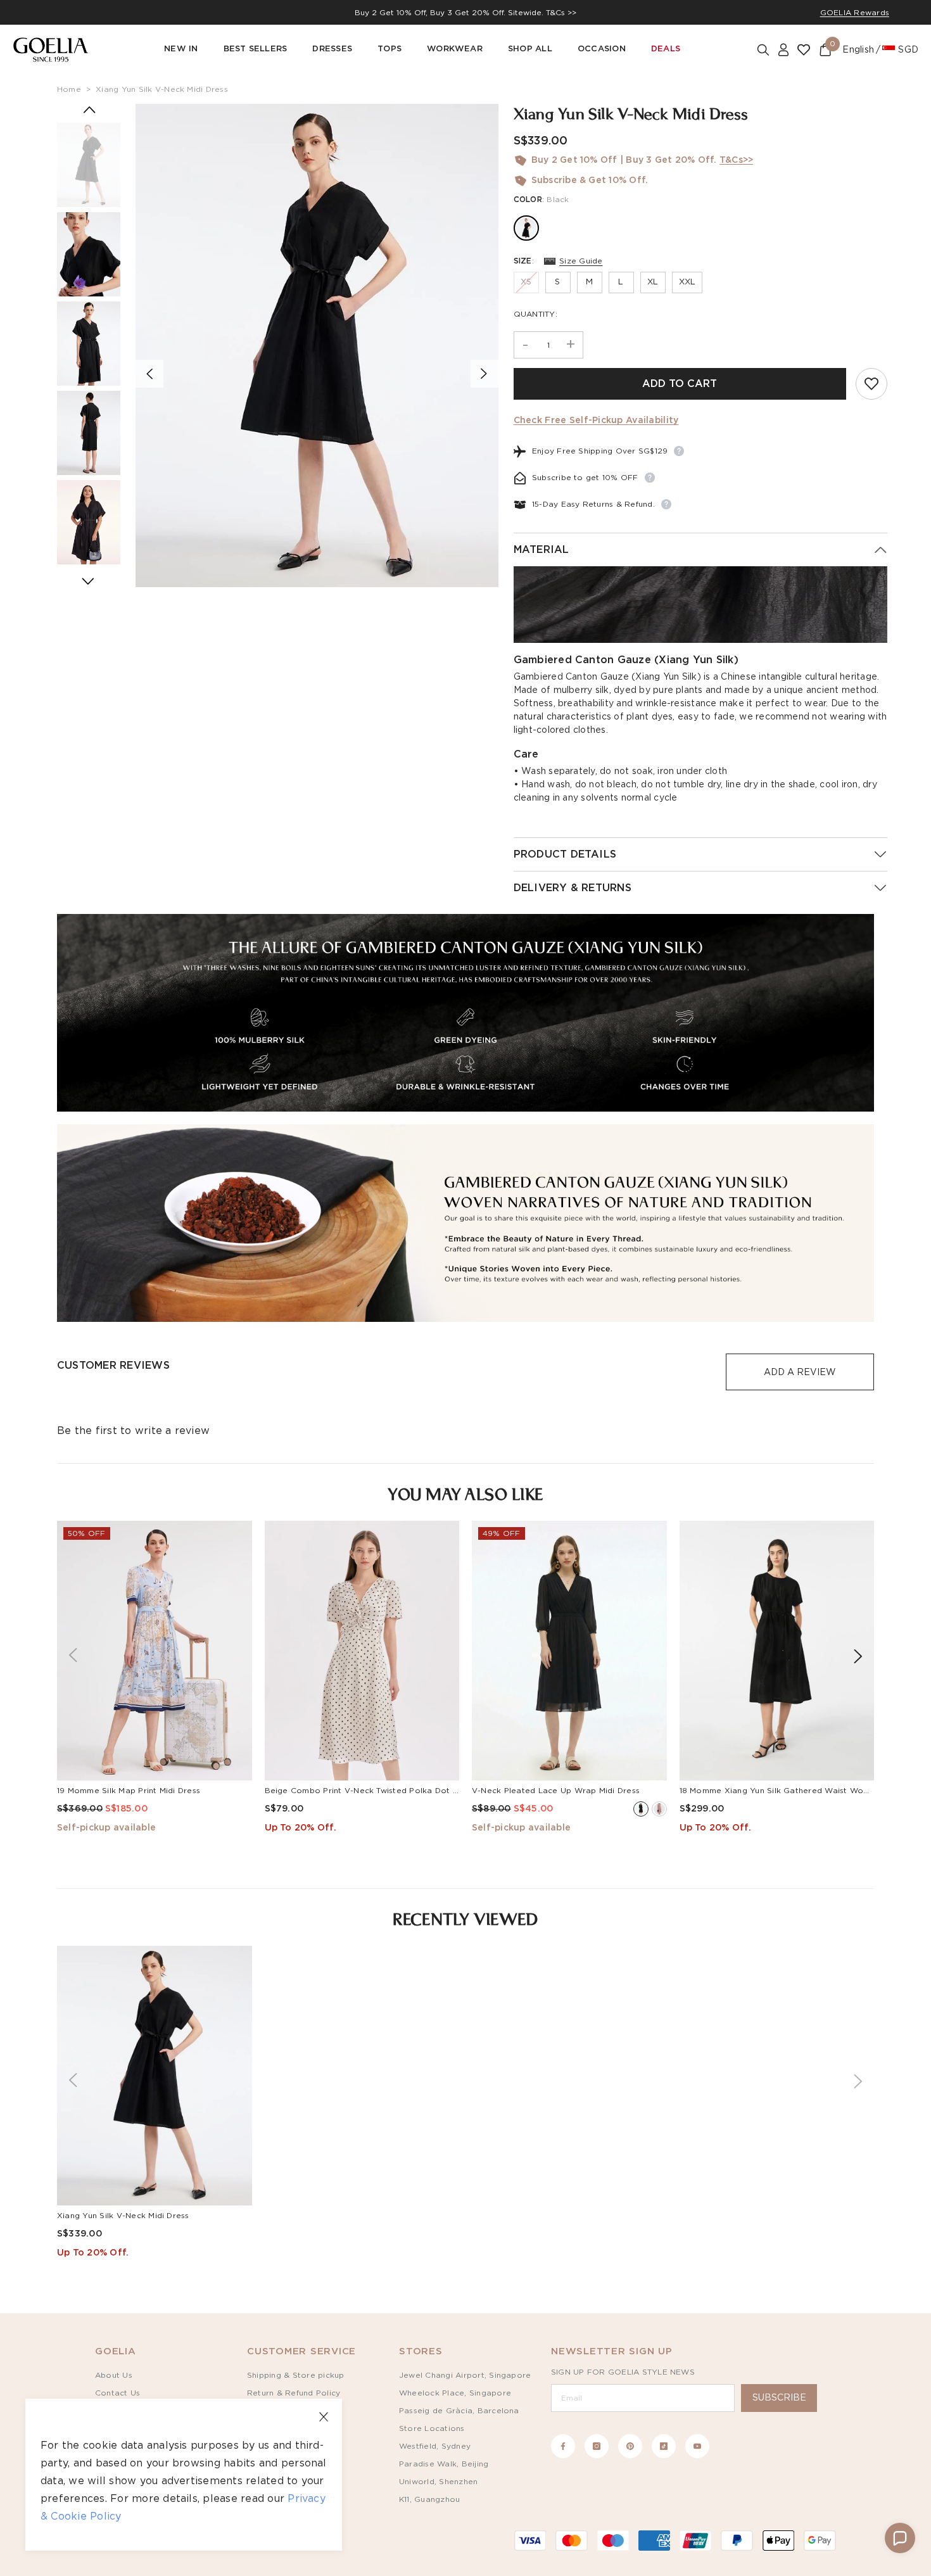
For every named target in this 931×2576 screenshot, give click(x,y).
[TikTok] (664, 2446)
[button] (900, 2538)
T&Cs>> (736, 160)
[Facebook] (563, 2446)
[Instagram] (597, 2446)
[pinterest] (630, 2446)
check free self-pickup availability (596, 421)
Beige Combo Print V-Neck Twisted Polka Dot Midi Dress (379, 1791)
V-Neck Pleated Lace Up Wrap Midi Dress (556, 1791)
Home (69, 89)
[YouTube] (697, 2446)
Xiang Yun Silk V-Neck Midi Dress (162, 89)
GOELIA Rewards (855, 13)
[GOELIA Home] (51, 50)
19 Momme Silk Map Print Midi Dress (129, 1791)
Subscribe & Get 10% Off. (590, 181)
